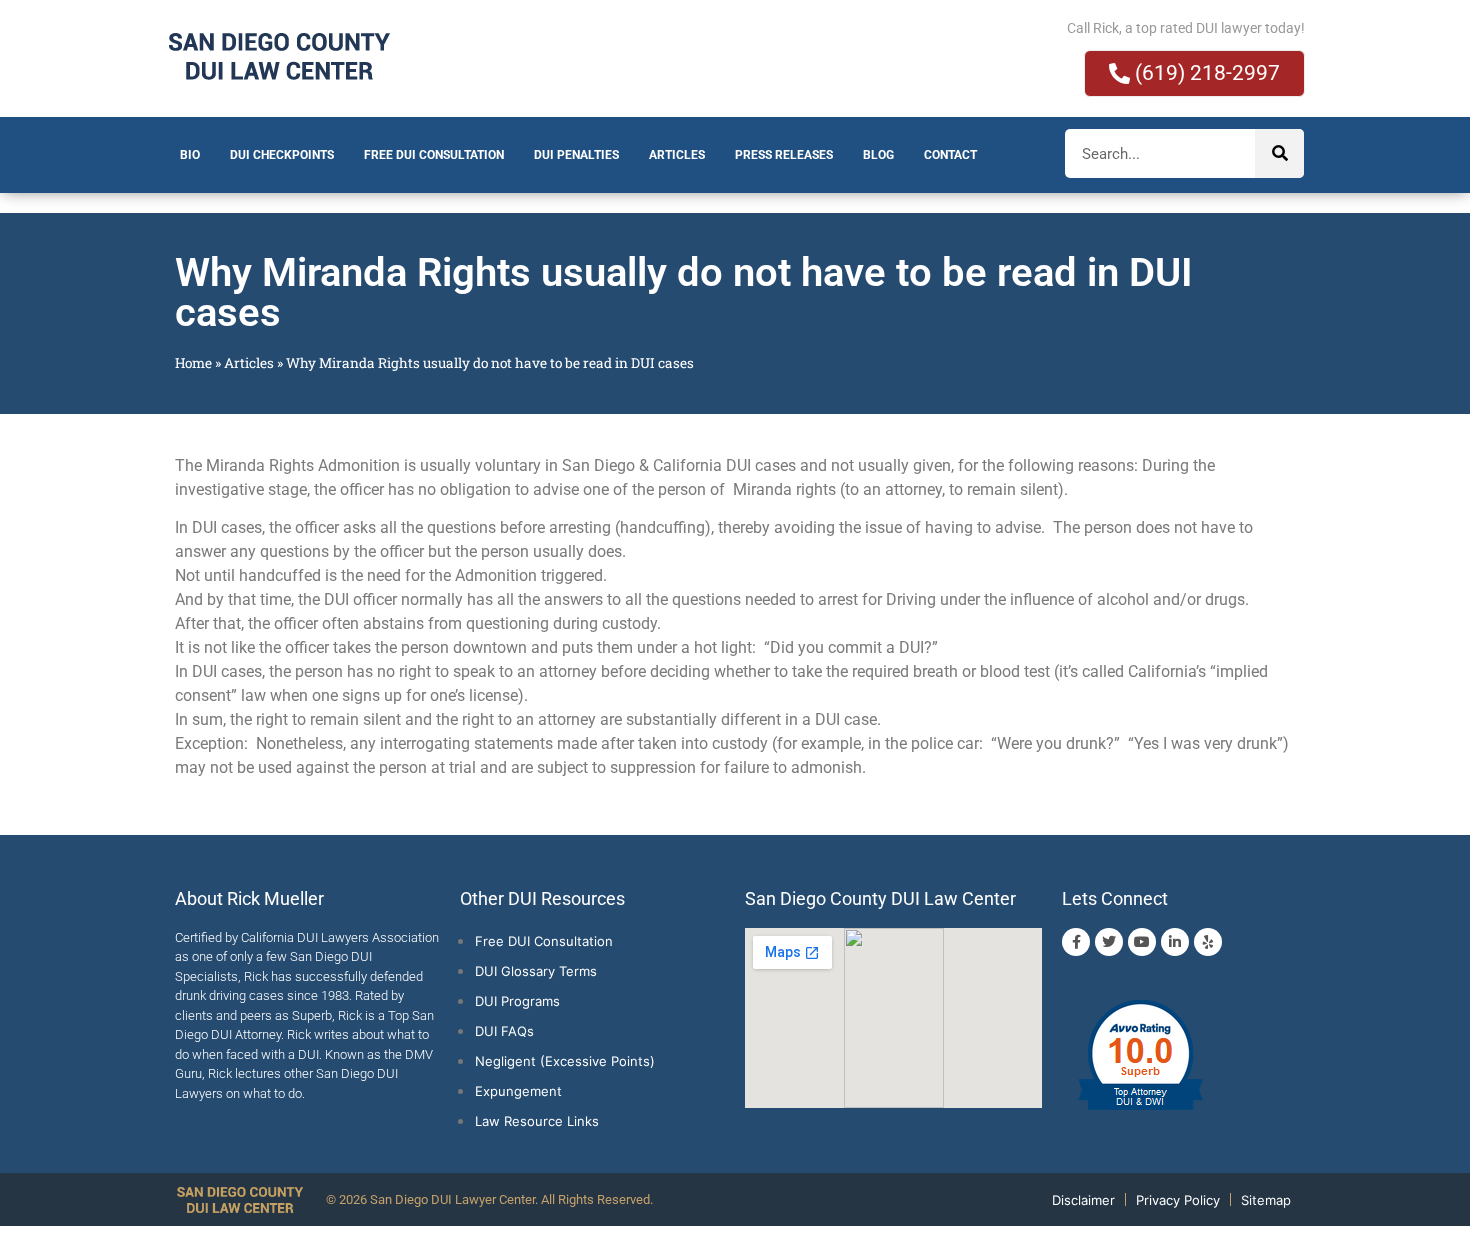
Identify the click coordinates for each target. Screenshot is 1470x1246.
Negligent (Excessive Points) (565, 1061)
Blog (878, 155)
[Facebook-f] (1076, 942)
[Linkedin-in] (1175, 942)
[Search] (1279, 153)
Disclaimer (1083, 1200)
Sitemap (1266, 1200)
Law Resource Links (537, 1121)
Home (193, 363)
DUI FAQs (504, 1031)
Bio (190, 155)
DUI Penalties (576, 155)
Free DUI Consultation (434, 155)
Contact (950, 155)
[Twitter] (1109, 942)
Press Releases (784, 155)
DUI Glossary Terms (536, 971)
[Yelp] (1208, 942)
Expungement (518, 1091)
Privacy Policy (1178, 1200)
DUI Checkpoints (282, 155)
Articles (677, 155)
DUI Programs (517, 1001)
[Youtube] (1142, 942)
